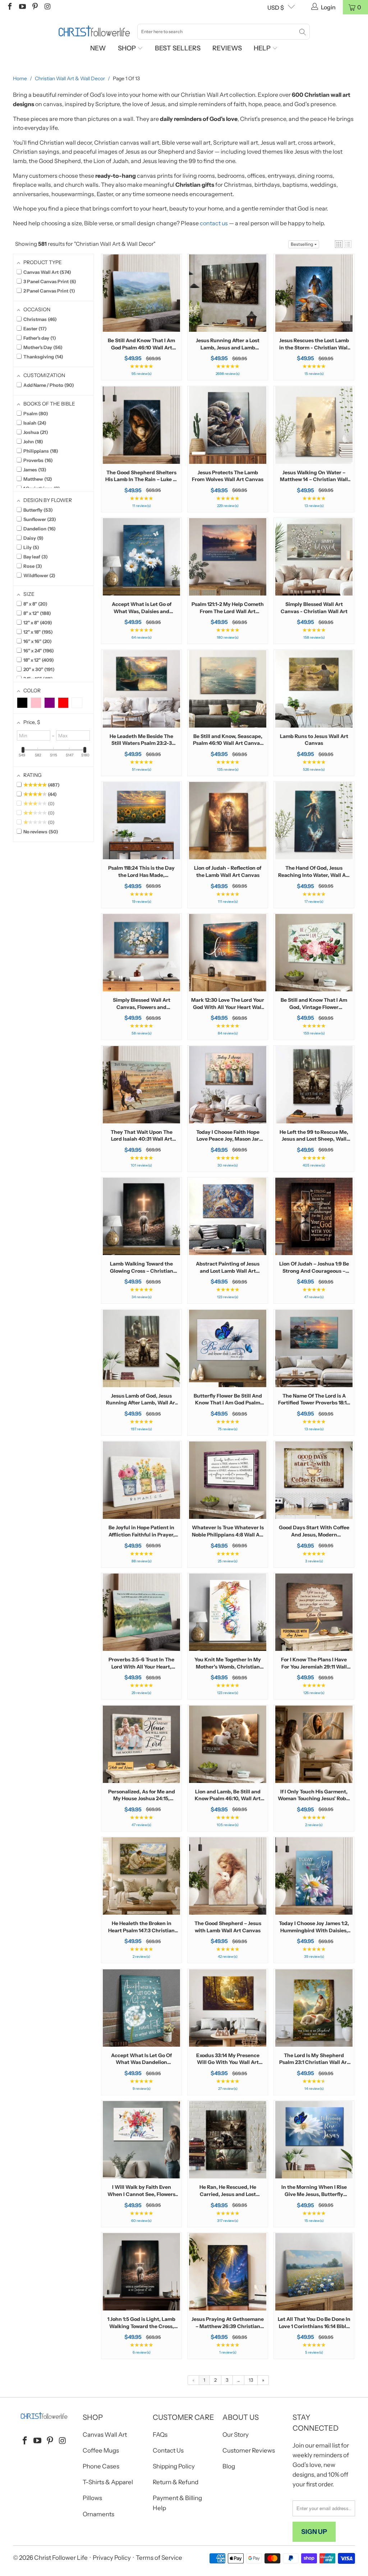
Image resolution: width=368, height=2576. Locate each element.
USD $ (276, 8)
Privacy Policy (112, 2558)
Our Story (236, 2435)
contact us (214, 223)
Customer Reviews (249, 2450)
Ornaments (98, 2514)
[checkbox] (22, 703)
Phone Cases (101, 2466)
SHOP (128, 48)
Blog (229, 2466)
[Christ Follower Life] (94, 31)
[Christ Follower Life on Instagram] (47, 7)
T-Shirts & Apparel (108, 2482)
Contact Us (168, 2450)
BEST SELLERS (178, 48)
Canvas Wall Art (105, 2435)
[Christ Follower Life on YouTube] (22, 7)
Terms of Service (159, 2558)
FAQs (160, 2435)
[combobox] (224, 32)
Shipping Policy (174, 2466)
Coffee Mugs (101, 2450)
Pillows (92, 2498)
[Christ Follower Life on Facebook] (9, 7)
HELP (263, 48)
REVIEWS (227, 48)
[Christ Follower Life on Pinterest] (34, 7)
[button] (339, 244)
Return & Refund (176, 2482)
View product (142, 315)
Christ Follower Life (61, 2558)
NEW (98, 48)
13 (251, 2380)
